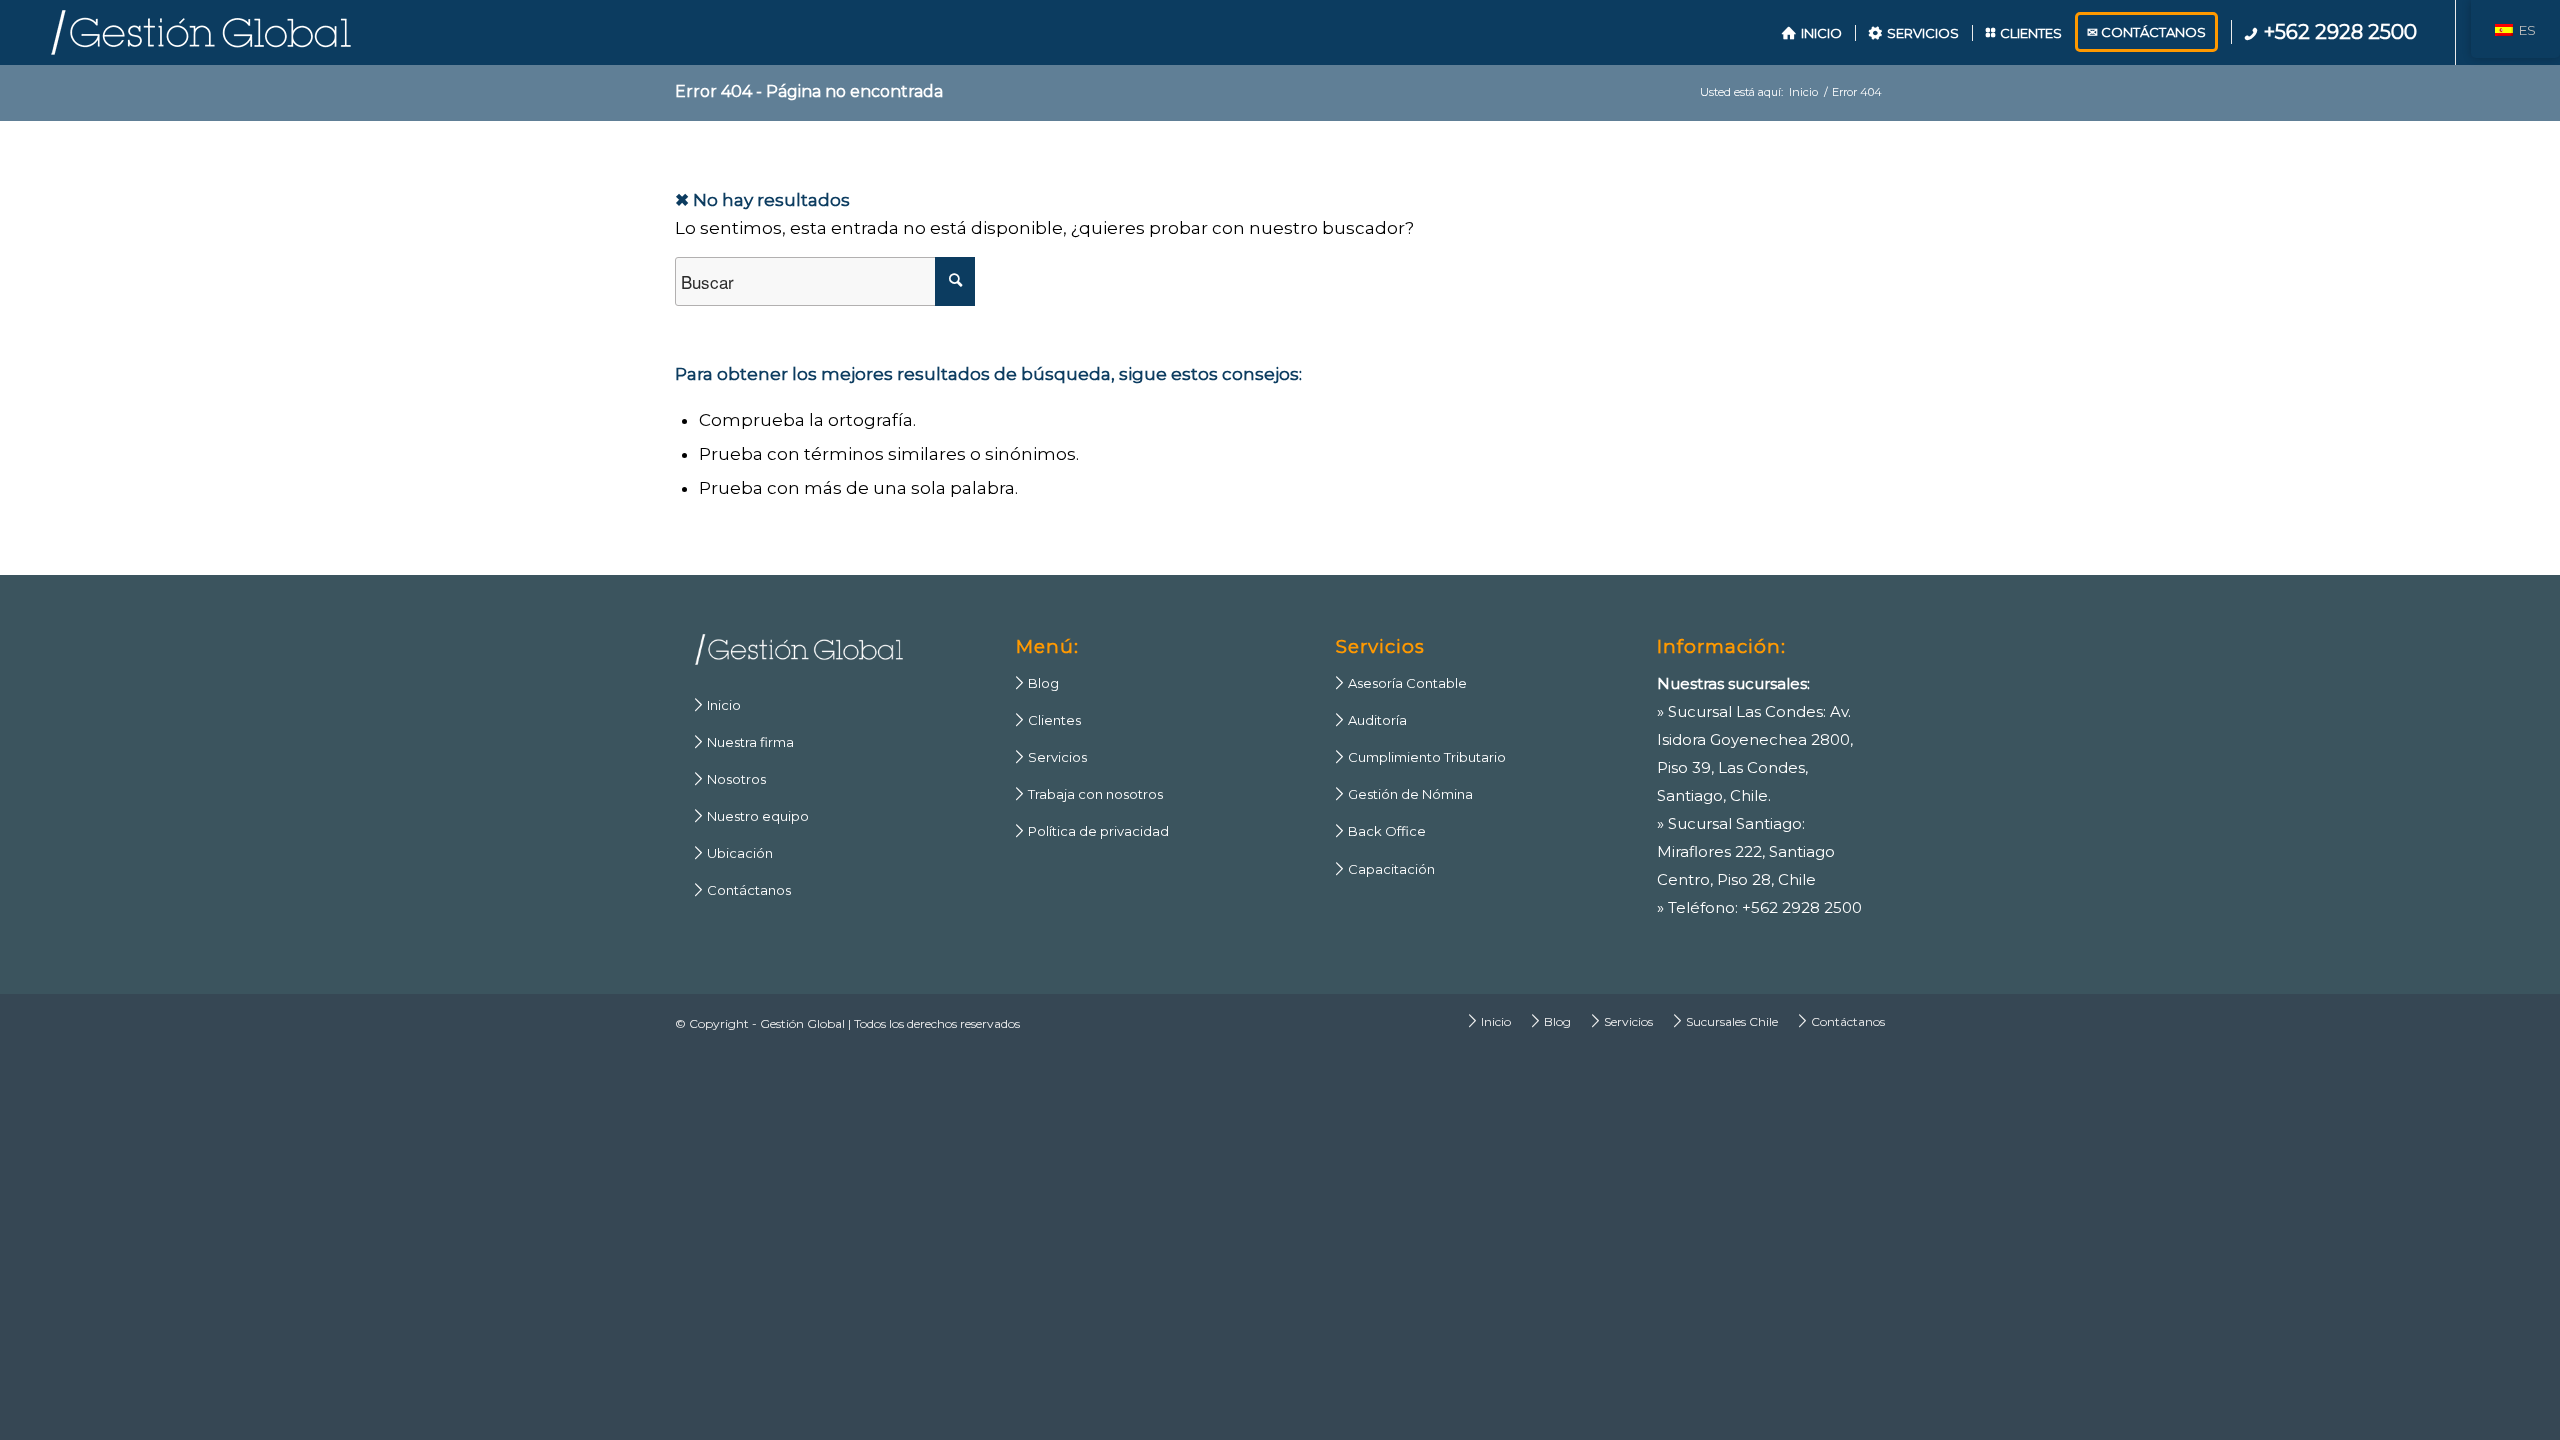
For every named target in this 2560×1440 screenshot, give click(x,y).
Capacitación (1385, 869)
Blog (1037, 683)
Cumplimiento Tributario (1421, 757)
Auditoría (1371, 720)
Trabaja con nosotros (1089, 794)
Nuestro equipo (752, 816)
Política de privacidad (1092, 831)
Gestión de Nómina (1404, 794)
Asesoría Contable (1401, 683)
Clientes (1048, 720)
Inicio (718, 705)
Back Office (1381, 831)
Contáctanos (743, 890)
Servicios (1051, 757)
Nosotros (730, 779)
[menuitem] (1812, 32)
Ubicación (734, 853)
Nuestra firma (744, 742)
